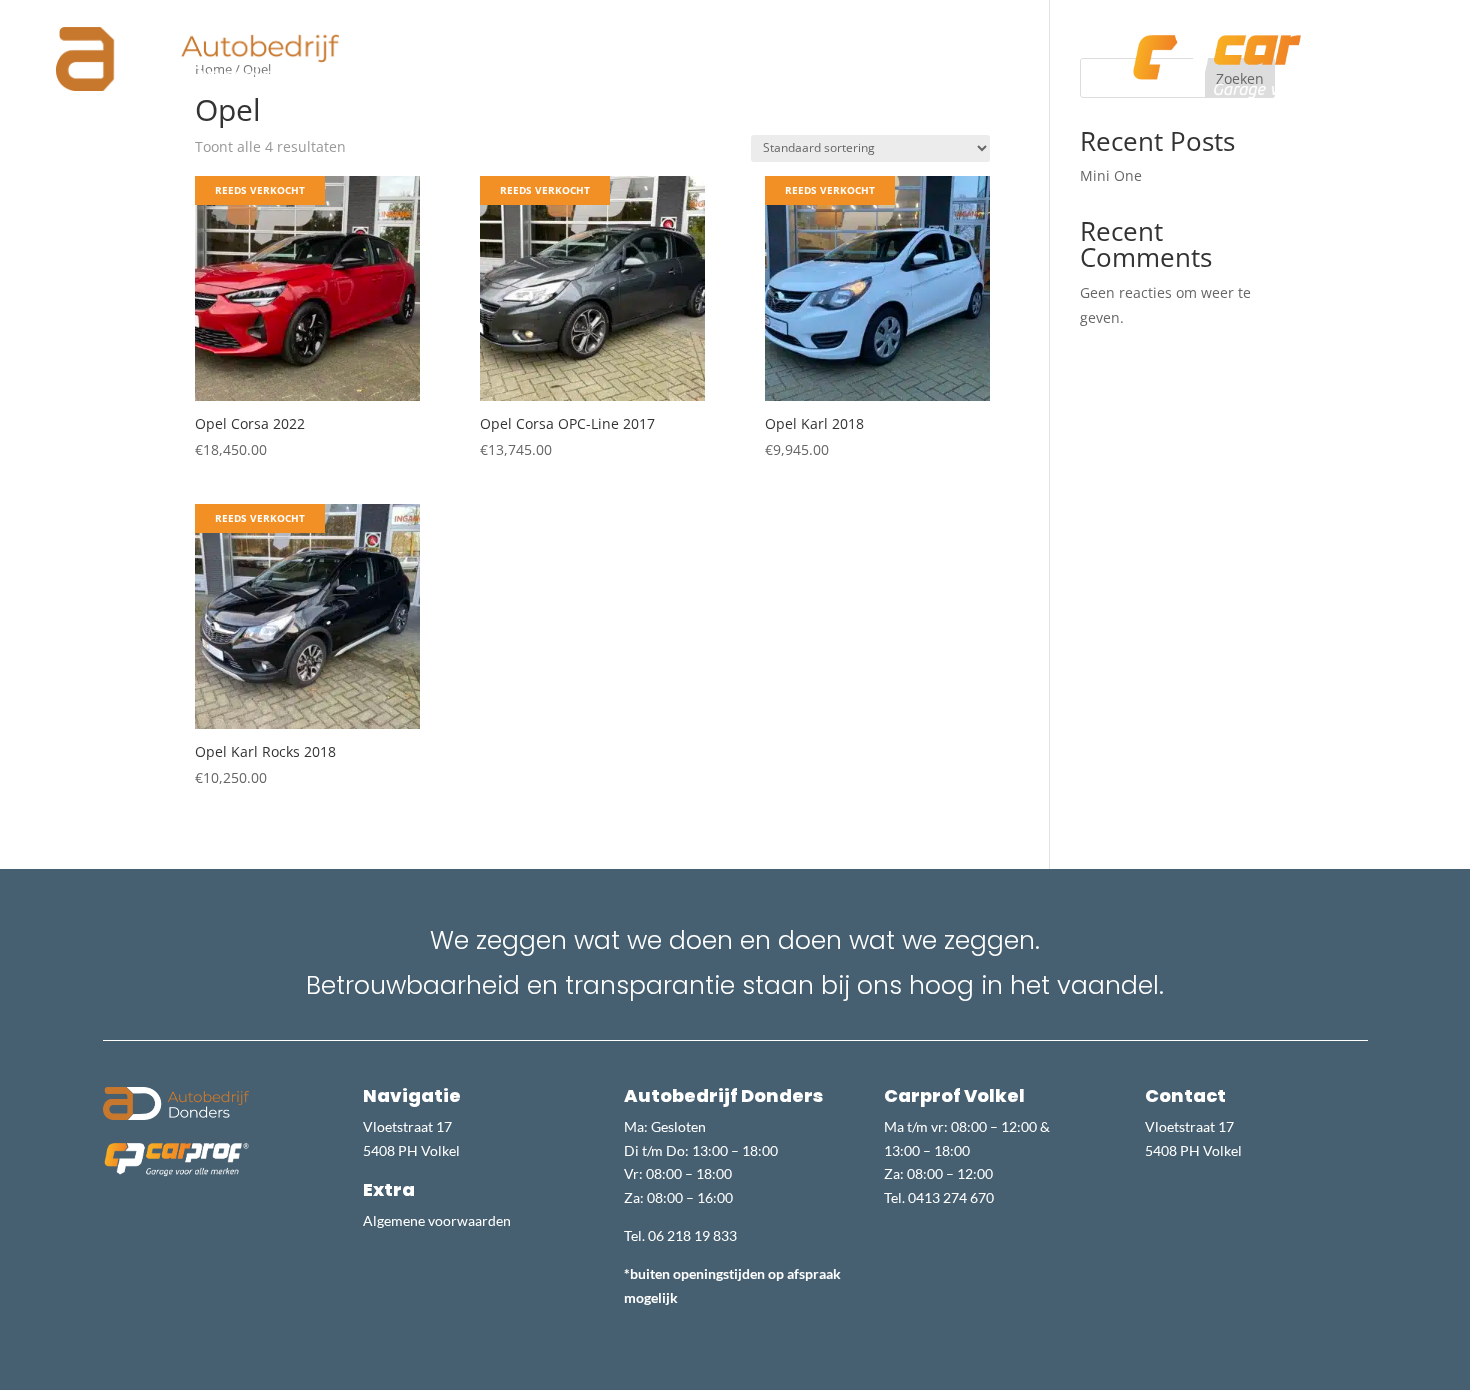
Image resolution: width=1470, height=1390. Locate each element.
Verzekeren (910, 54)
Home (467, 54)
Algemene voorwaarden (437, 1220)
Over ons (538, 54)
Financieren (811, 54)
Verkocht (721, 54)
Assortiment (629, 54)
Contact (996, 54)
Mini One (1111, 175)
